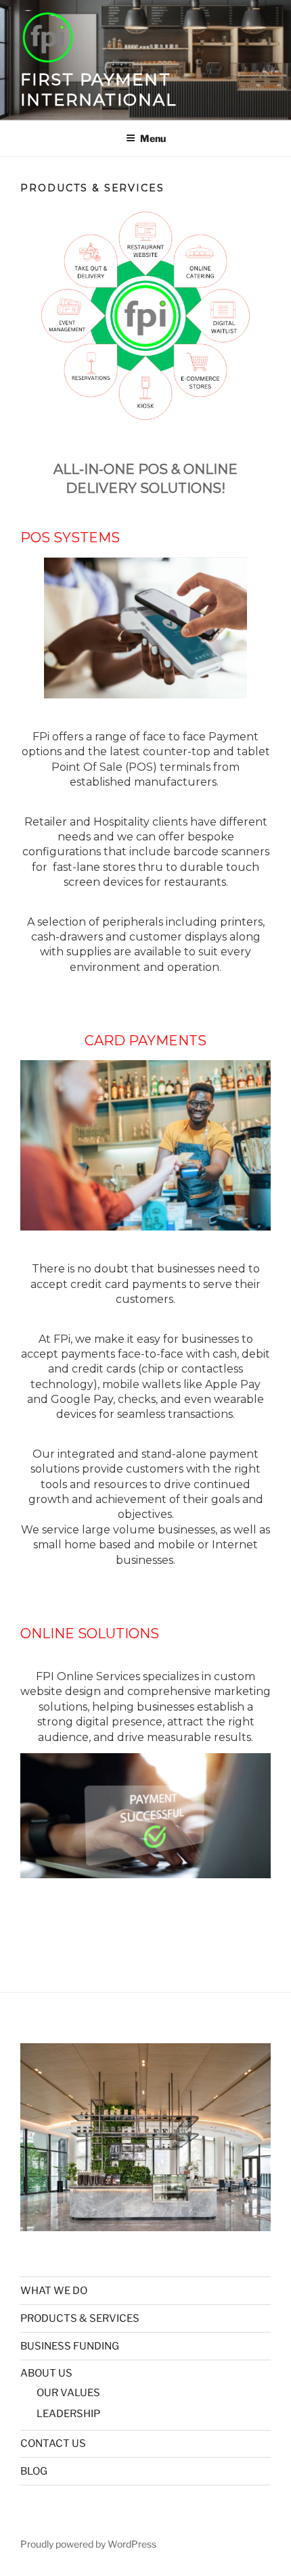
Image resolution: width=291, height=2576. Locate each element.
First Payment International (99, 90)
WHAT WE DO (54, 2291)
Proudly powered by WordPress (88, 2544)
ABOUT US (46, 2373)
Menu (153, 138)
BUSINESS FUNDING (70, 2346)
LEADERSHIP (68, 2414)
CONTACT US (53, 2443)
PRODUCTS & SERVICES (80, 2318)
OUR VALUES (68, 2393)
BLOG (34, 2471)
